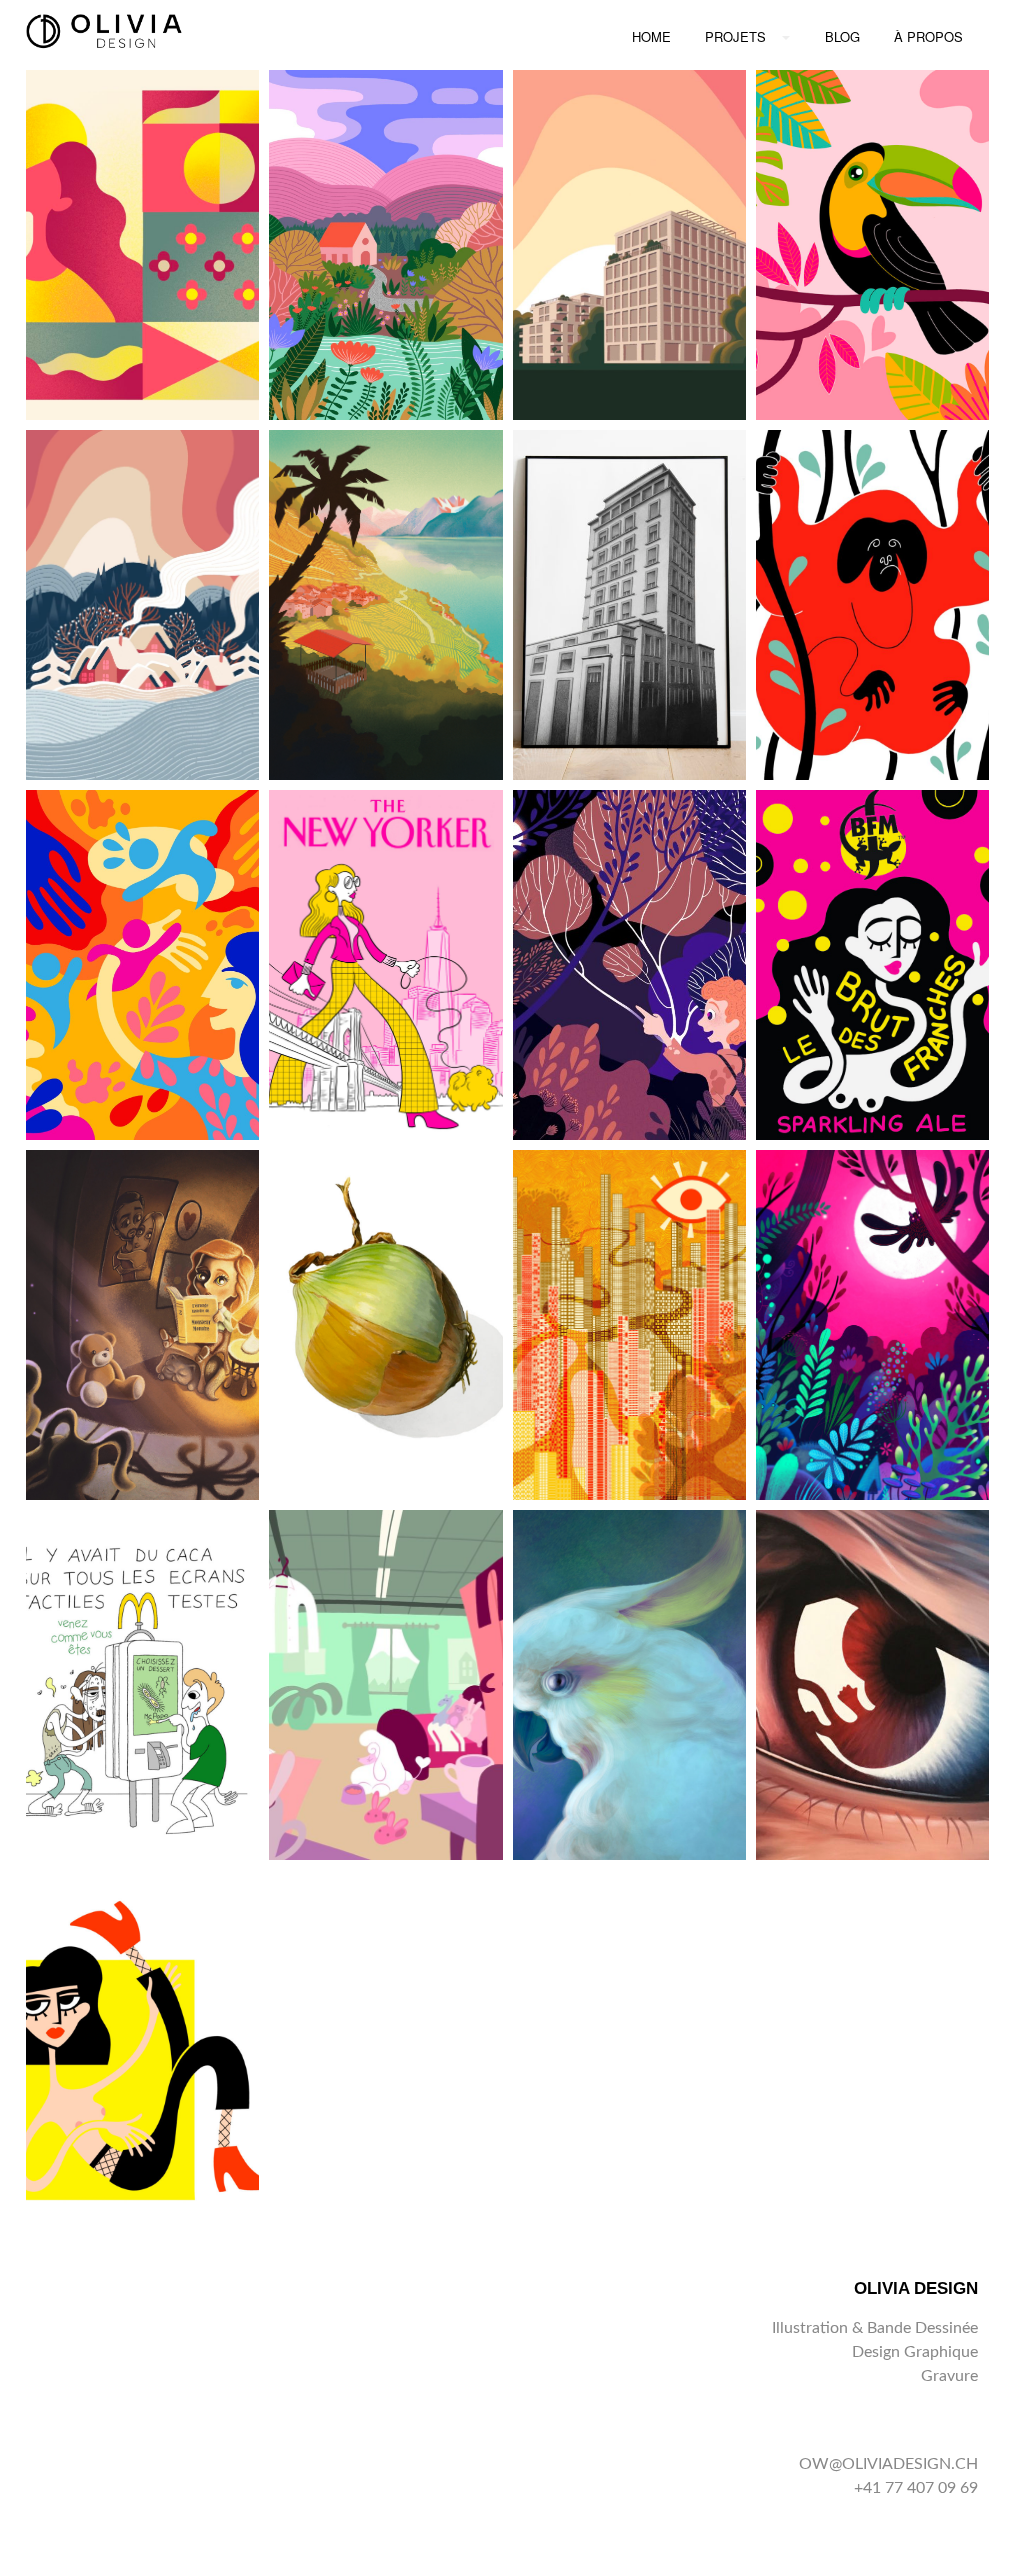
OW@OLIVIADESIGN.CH (888, 2464)
